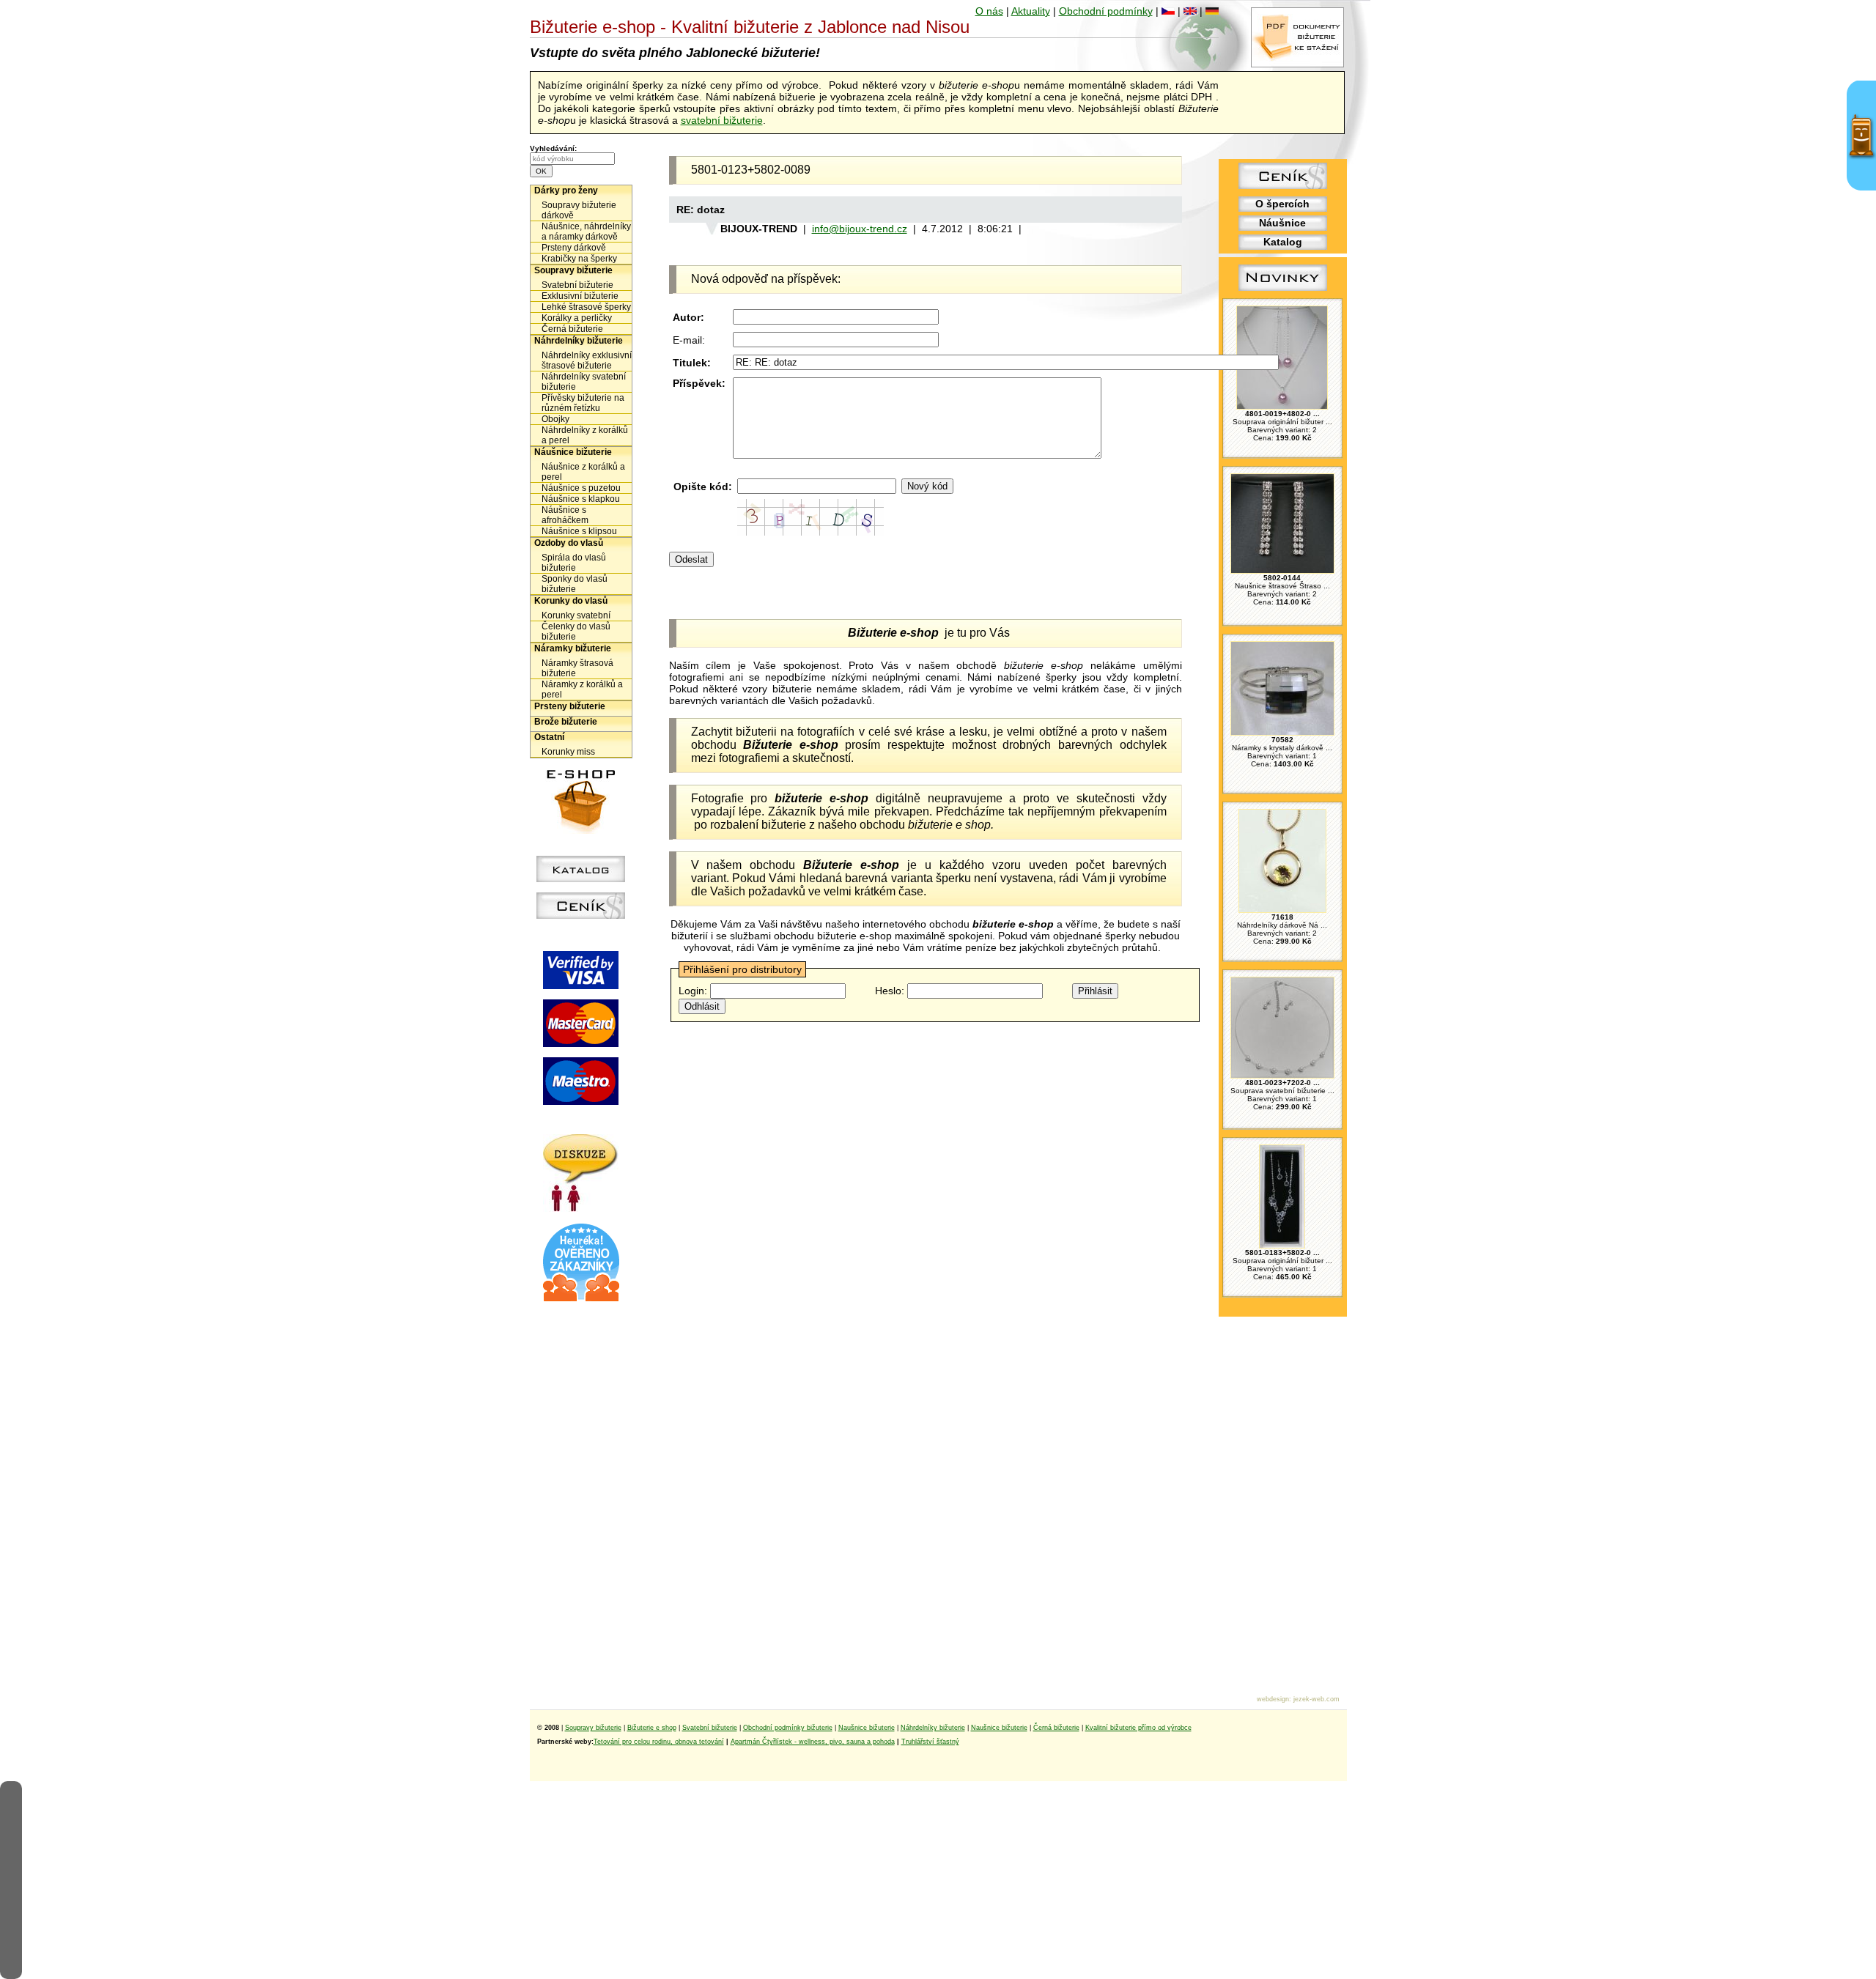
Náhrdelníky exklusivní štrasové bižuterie (587, 360)
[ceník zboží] (1283, 185)
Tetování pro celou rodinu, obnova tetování (659, 1742)
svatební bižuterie (722, 120)
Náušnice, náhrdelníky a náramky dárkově (586, 232)
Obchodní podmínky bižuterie (788, 1728)
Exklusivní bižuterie (580, 296)
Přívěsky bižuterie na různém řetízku (583, 403)
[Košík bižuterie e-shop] (581, 830)
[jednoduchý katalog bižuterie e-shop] (581, 878)
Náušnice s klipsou (579, 531)
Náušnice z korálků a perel (583, 472)
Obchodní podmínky (1106, 11)
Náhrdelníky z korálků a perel (585, 435)
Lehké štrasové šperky (586, 307)
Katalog (1283, 242)
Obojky (555, 419)
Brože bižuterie (566, 722)
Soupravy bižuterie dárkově (579, 210)
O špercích (1282, 204)
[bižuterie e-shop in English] (1190, 11)
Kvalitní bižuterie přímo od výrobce (1138, 1728)
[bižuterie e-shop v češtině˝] (1168, 11)
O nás (989, 11)
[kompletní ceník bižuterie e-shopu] (581, 915)
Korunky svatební (576, 615)
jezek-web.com (1316, 1699)
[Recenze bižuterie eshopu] (581, 1298)
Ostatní (549, 737)
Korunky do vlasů (571, 601)
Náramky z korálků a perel (582, 689)
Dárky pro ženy (566, 190)
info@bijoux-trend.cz (860, 229)
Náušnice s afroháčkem (565, 515)
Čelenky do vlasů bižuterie (576, 632)
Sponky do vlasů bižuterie (575, 584)
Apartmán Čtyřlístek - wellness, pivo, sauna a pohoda (813, 1742)
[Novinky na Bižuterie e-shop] (1283, 291)
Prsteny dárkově (574, 248)
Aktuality (1031, 11)
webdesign (1273, 1699)
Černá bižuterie (572, 329)
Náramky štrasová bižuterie (577, 668)
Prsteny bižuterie (570, 706)
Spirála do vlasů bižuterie (574, 563)
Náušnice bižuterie (573, 452)
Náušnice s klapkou (581, 499)
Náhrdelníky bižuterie (579, 341)
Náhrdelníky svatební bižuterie (584, 382)
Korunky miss (568, 752)
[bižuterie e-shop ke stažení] (1297, 64)
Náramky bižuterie (573, 648)
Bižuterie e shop (652, 1728)
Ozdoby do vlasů (569, 543)
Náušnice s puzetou (581, 488)
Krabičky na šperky (579, 259)
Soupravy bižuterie (573, 270)
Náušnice (1282, 223)
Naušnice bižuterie (867, 1728)
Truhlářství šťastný (930, 1742)
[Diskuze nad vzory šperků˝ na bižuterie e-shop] (581, 1208)
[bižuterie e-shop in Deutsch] (1212, 11)
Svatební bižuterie (577, 285)
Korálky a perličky (577, 318)
